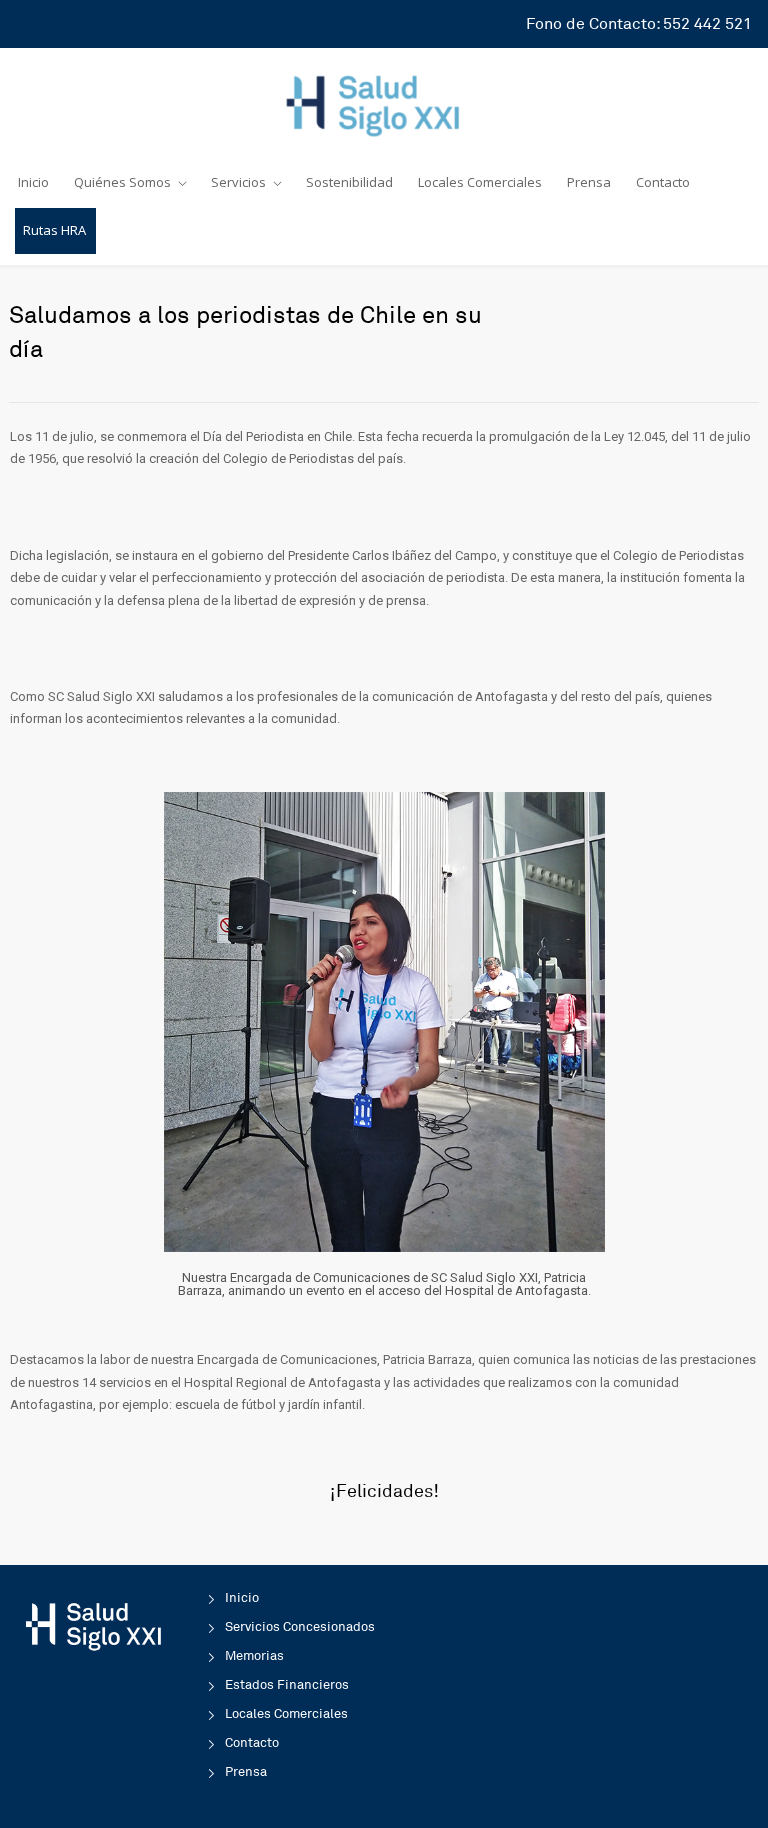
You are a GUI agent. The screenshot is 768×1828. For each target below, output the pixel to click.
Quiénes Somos (122, 182)
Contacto (663, 182)
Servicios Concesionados (300, 1627)
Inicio (33, 182)
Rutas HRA (54, 230)
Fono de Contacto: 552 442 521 (639, 24)
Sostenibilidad (349, 182)
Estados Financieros (287, 1685)
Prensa (589, 182)
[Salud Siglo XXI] (384, 102)
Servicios (238, 182)
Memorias (254, 1656)
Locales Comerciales (480, 182)
